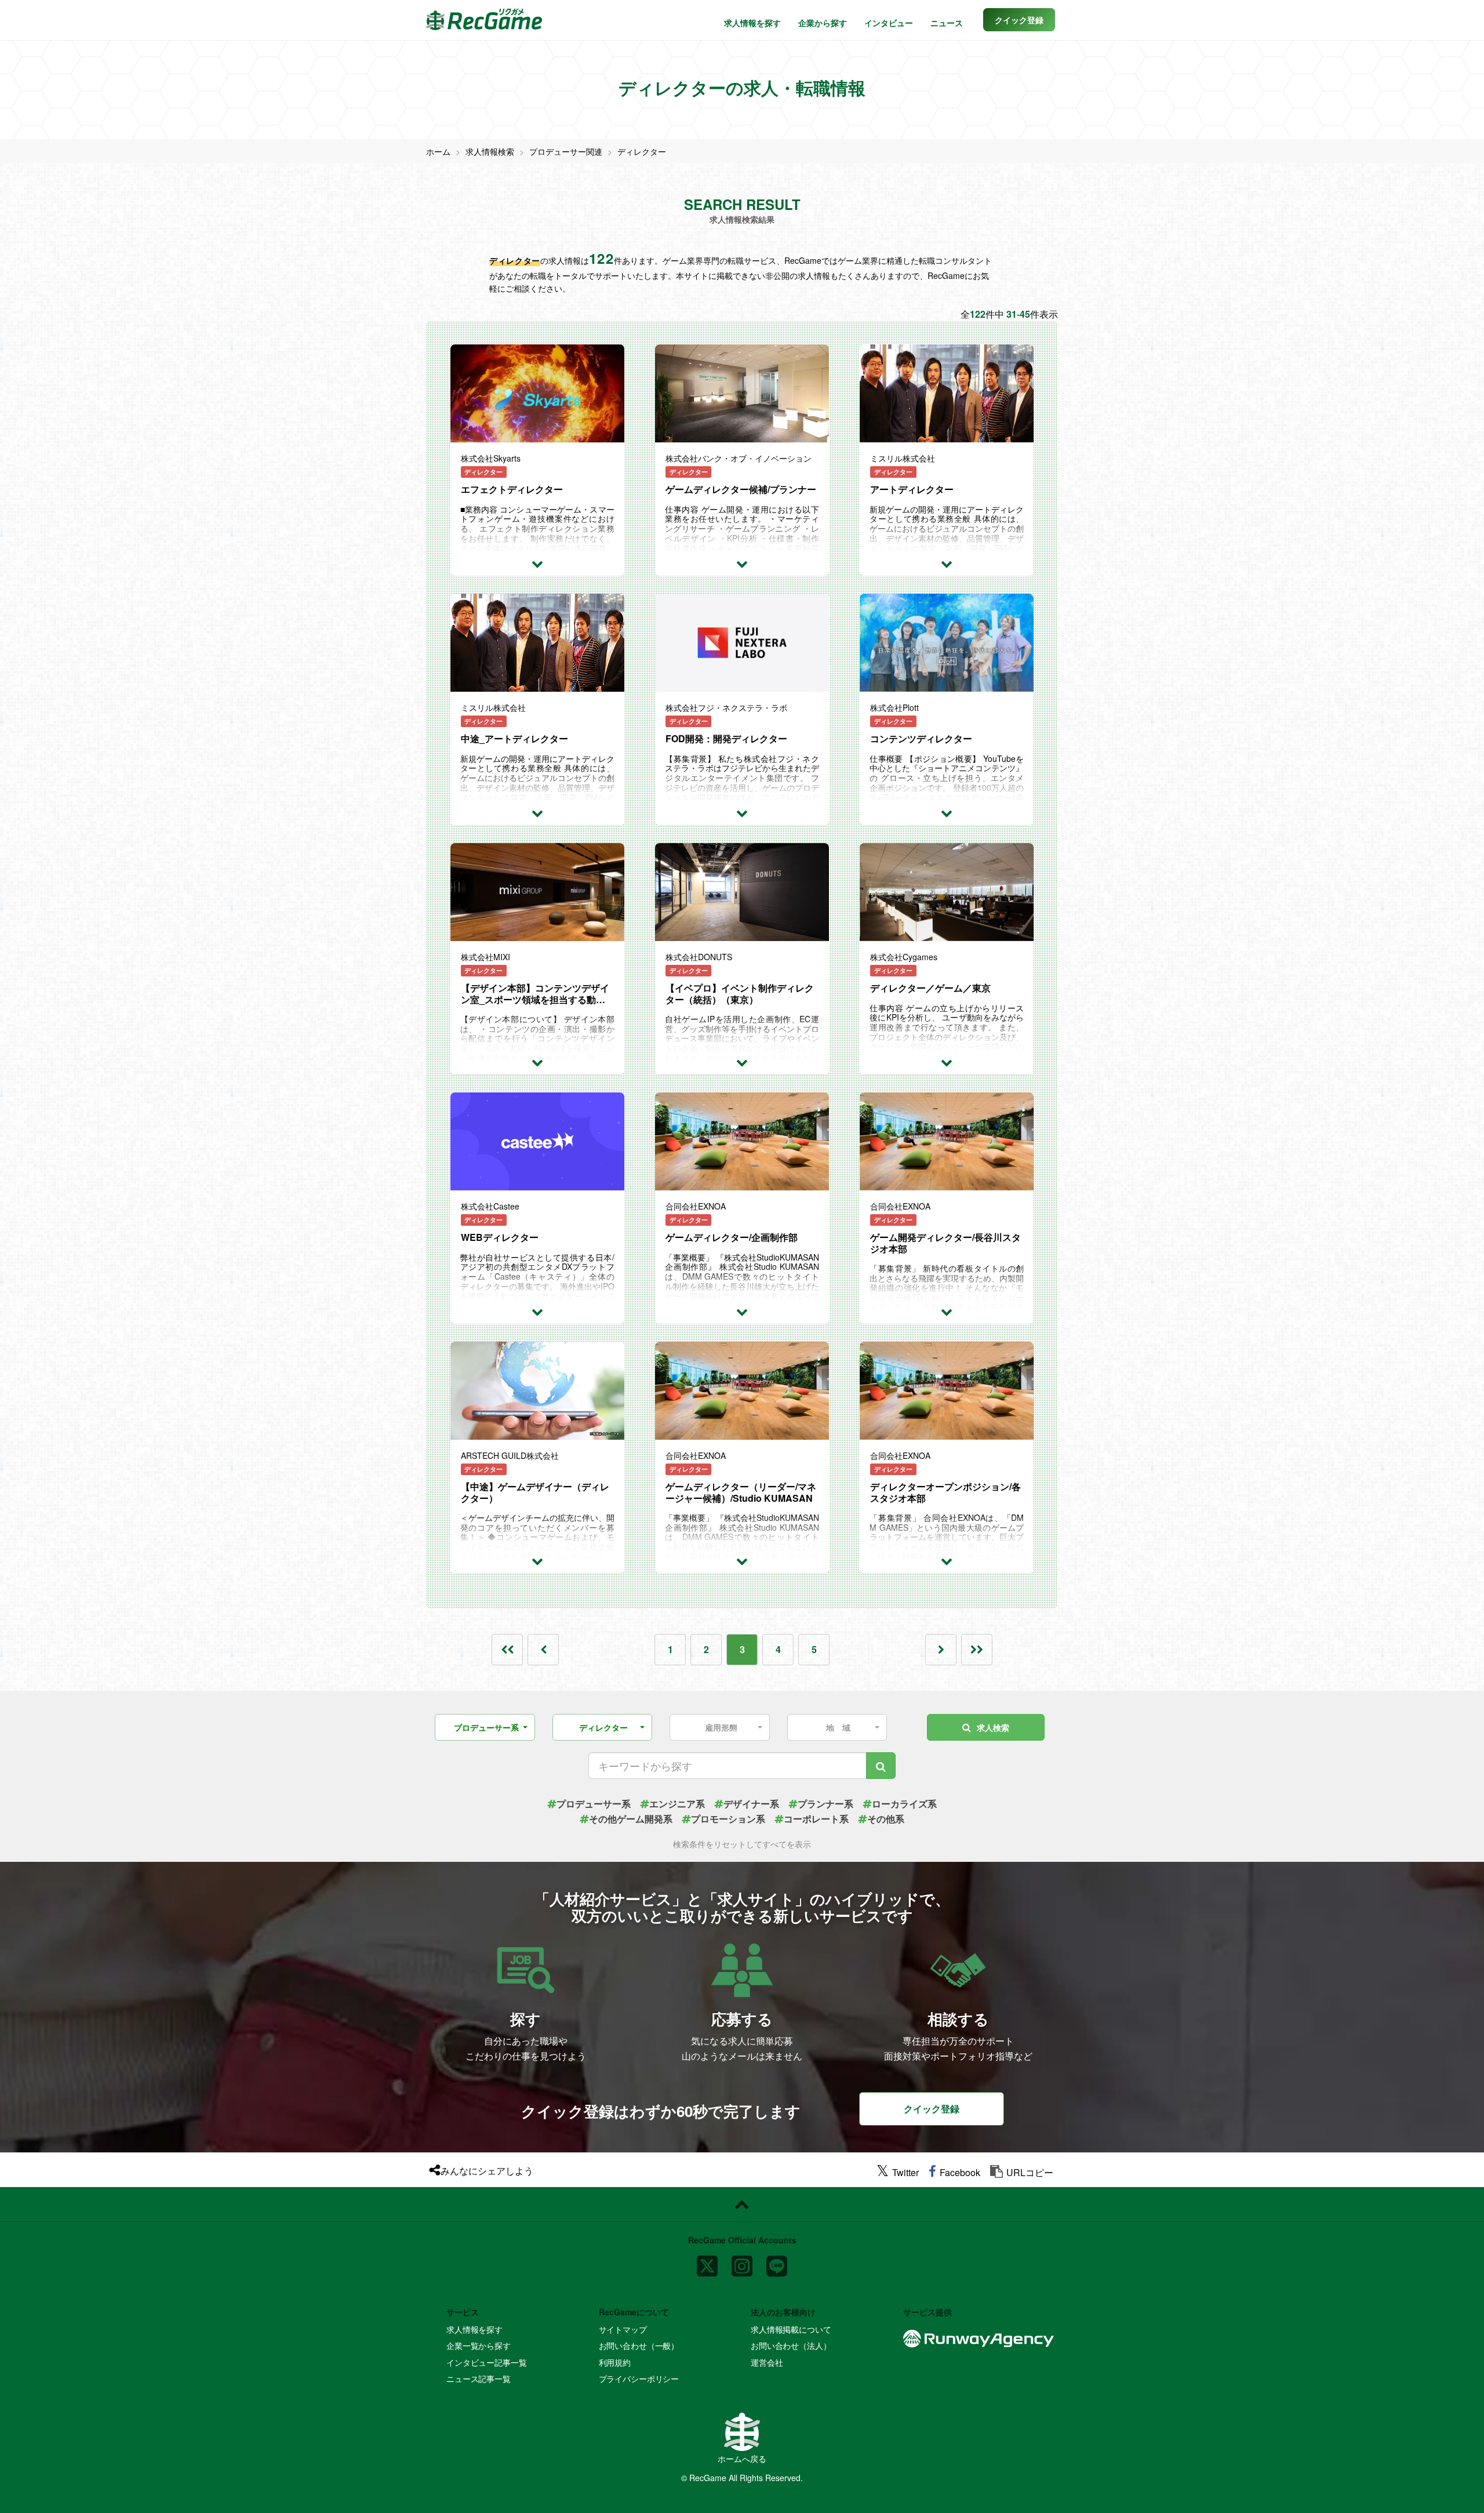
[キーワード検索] (881, 1766)
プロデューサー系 (594, 1804)
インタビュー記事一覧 (487, 2362)
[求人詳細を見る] (537, 563)
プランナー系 (825, 1804)
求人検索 (993, 1727)
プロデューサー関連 (566, 151)
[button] (1019, 20)
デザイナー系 (751, 1804)
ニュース (947, 23)
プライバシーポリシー (639, 2378)
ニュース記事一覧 (479, 2378)
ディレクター (642, 151)
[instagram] (742, 2261)
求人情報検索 (490, 151)
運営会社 (767, 2362)
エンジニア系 (677, 1804)
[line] (777, 2261)
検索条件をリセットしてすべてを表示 (742, 1844)
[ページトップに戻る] (742, 2205)
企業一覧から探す (479, 2345)
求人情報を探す (752, 23)
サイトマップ (623, 2329)
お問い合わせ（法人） (791, 2345)
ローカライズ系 (904, 1804)
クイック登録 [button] (932, 2109)
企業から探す (823, 23)
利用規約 (615, 2362)
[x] (707, 2261)
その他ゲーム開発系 (631, 1819)
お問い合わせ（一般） (639, 2345)
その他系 (886, 1819)
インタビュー (889, 23)
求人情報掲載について (791, 2329)
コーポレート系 (816, 1819)
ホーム (438, 151)
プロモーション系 (728, 1819)
